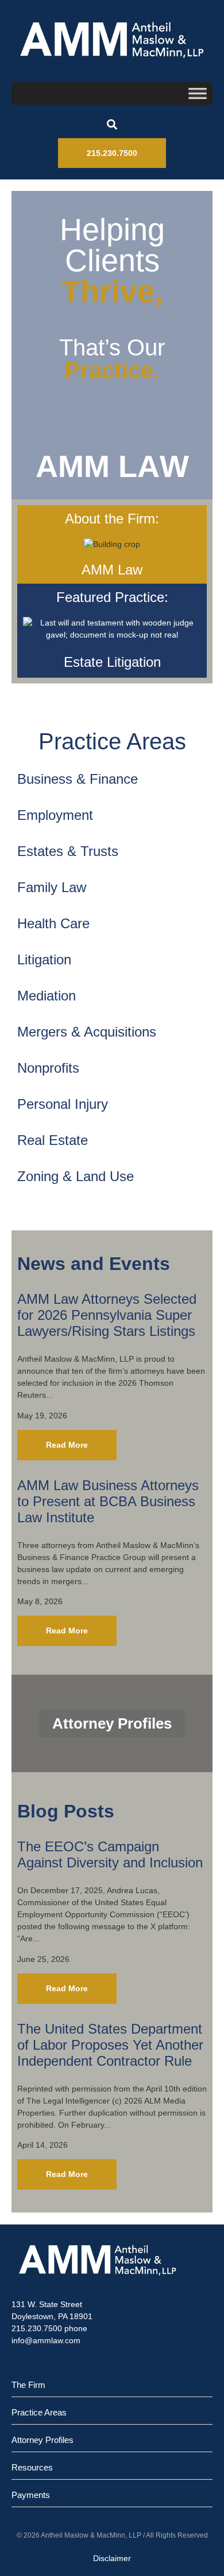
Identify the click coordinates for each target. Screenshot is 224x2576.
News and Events (94, 1264)
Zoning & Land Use (76, 1176)
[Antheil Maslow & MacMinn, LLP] (112, 40)
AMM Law (112, 570)
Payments (31, 2495)
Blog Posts (66, 1811)
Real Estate (53, 1140)
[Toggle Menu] (198, 93)
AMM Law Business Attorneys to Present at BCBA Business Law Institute (108, 1501)
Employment (55, 815)
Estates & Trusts (68, 851)
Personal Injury (63, 1104)
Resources (32, 2467)
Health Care (53, 923)
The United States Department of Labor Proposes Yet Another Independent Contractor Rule (110, 2045)
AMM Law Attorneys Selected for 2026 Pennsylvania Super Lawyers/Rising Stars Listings (107, 1315)
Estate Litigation (112, 662)
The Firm (28, 2385)
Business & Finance (78, 779)
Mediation (47, 996)
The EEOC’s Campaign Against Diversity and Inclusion (110, 1854)
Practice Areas (112, 741)
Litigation (44, 959)
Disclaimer (112, 2558)
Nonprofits (48, 1068)
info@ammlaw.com (46, 2340)
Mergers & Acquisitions (87, 1032)
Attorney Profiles (43, 2440)
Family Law (52, 887)
